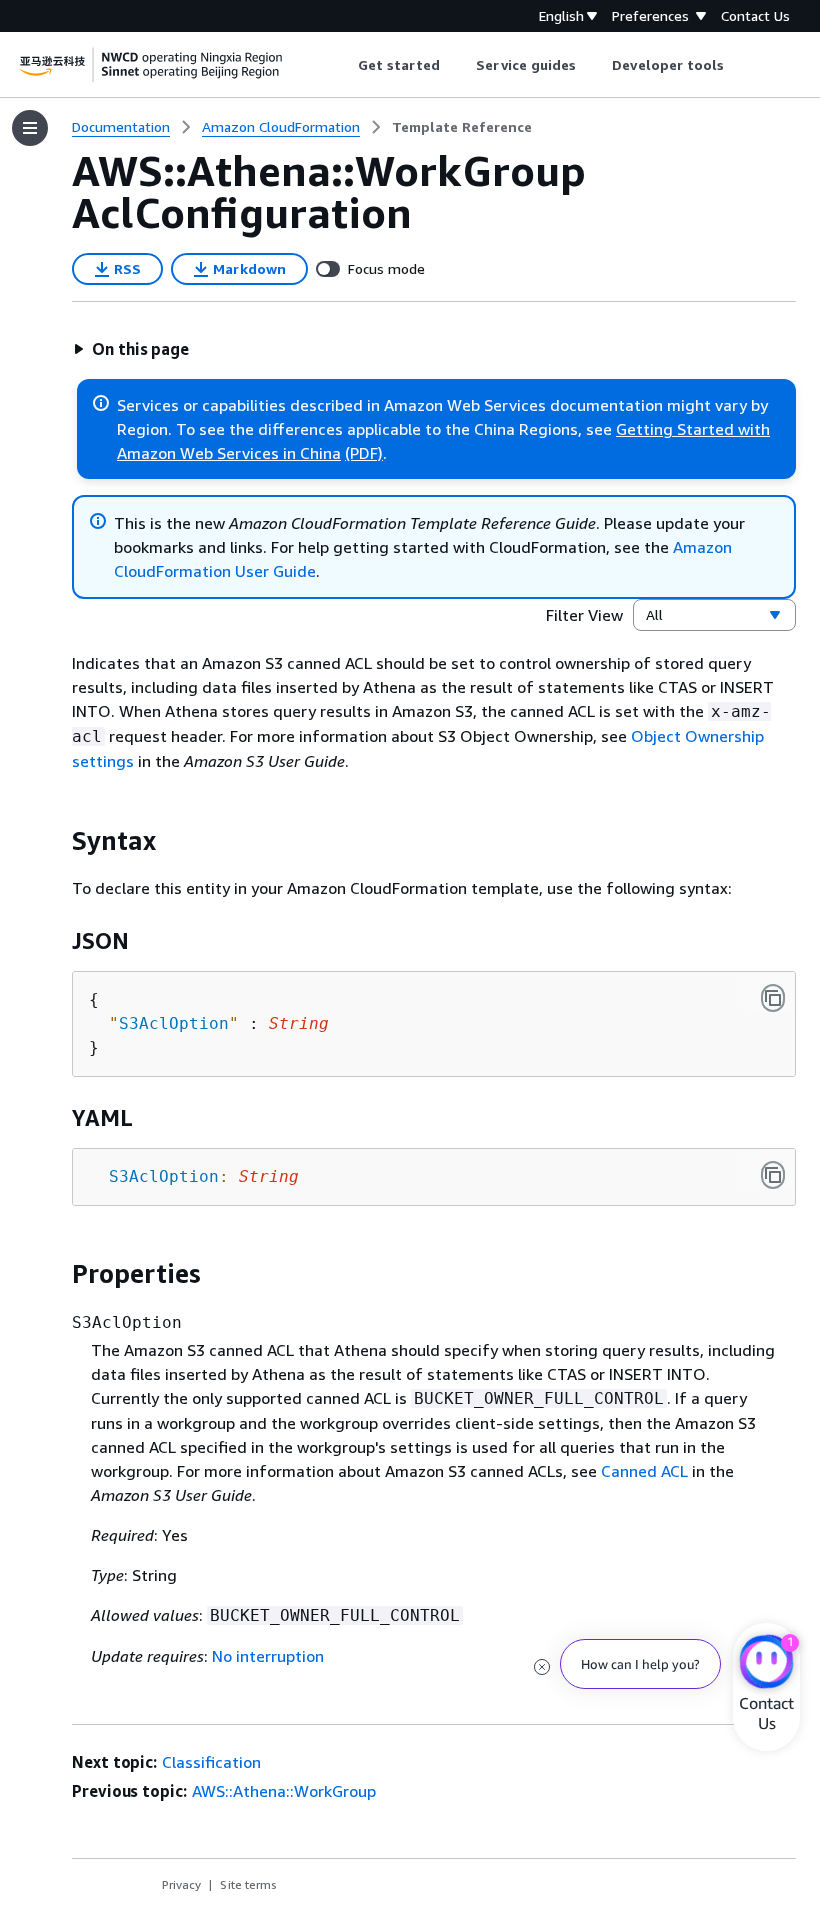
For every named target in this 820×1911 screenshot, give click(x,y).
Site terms (248, 1884)
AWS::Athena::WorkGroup (284, 1791)
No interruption (268, 1656)
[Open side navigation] (30, 128)
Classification (211, 1762)
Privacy (181, 1884)
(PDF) (364, 453)
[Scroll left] (342, 65)
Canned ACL (644, 1471)
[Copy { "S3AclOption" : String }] (773, 998)
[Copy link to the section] (56, 841)
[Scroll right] (739, 65)
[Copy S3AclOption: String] (773, 1175)
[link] (462, 127)
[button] (131, 349)
